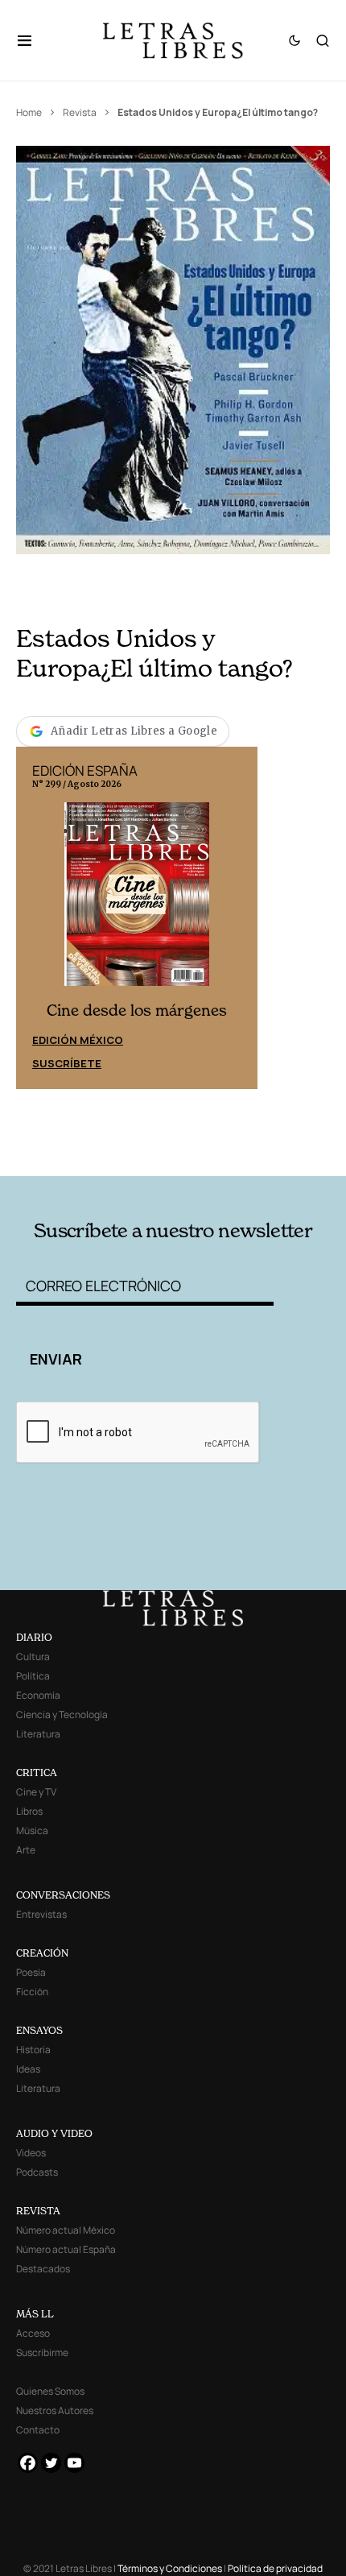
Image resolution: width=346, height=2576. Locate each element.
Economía (38, 1695)
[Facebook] (28, 2463)
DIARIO (34, 1637)
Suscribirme (42, 2352)
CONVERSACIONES (63, 1895)
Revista (80, 112)
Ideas (28, 2069)
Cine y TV (36, 1792)
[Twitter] (51, 2463)
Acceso (33, 2333)
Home (29, 112)
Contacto (38, 2430)
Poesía (31, 1972)
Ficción (32, 1992)
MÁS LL (35, 2314)
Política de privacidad (275, 2568)
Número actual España (66, 2249)
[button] (33, 40)
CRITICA (37, 1773)
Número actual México (66, 2230)
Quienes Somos (50, 2391)
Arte (26, 1850)
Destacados (43, 2269)
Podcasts (37, 2172)
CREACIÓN (42, 1953)
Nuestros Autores (55, 2410)
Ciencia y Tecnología (62, 1715)
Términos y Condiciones (170, 2568)
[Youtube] (74, 2463)
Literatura (38, 1734)
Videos (31, 2153)
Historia (33, 2050)
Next (237, 917)
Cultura (33, 1657)
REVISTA (38, 2211)
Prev (37, 917)
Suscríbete (67, 1063)
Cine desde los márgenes (137, 1011)
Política (33, 1676)
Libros (29, 1811)
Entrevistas (41, 1914)
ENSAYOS (39, 2030)
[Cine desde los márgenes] (137, 901)
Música (32, 1831)
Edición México (78, 1040)
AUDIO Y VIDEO (54, 2133)
